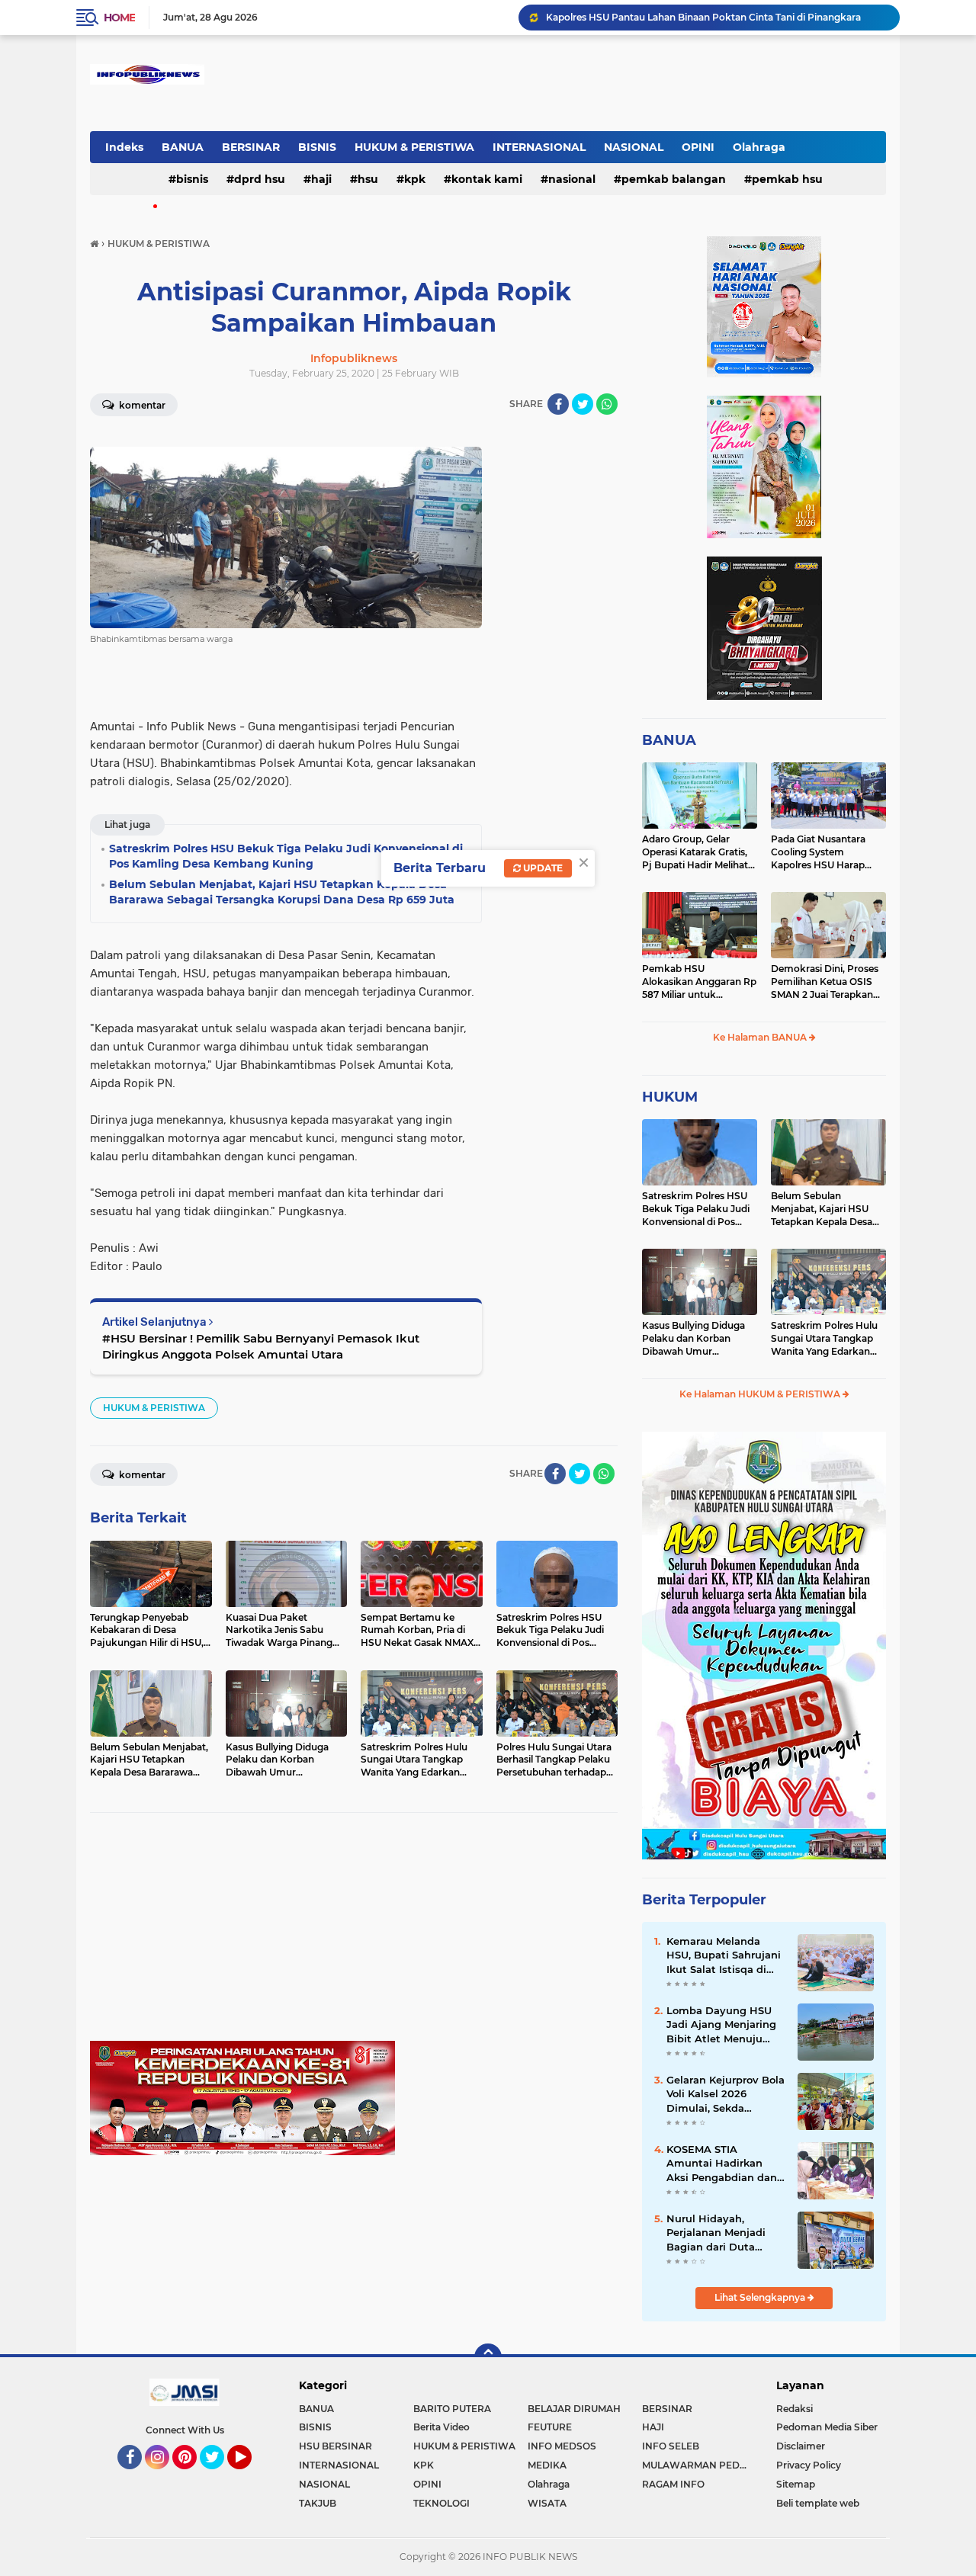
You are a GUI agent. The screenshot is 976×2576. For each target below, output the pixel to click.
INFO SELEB (671, 2446)
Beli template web (818, 2503)
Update (542, 868)
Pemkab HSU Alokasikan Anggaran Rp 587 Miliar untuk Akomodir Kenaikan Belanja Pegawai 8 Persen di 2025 (699, 982)
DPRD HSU (260, 179)
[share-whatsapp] (607, 404)
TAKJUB (318, 2503)
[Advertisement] (354, 1934)
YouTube (250, 2476)
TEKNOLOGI (441, 2503)
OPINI (698, 147)
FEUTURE (550, 2427)
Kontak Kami (487, 179)
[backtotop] (488, 2357)
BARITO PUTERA (452, 2409)
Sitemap (796, 2484)
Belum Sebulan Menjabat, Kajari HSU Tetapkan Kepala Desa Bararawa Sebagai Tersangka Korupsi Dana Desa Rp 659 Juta (827, 1209)
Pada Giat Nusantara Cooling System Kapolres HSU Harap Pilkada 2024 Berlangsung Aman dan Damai (825, 852)
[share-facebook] (558, 404)
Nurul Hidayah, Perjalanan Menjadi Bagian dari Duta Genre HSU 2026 (716, 2233)
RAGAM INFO (673, 2484)
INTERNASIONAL (539, 147)
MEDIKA (547, 2465)
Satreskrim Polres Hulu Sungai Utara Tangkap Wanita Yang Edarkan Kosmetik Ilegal (824, 1339)
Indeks (124, 147)
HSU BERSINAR (335, 2446)
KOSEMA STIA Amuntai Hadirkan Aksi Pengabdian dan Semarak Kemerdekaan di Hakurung (722, 2164)
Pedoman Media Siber (827, 2427)
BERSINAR (251, 147)
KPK (415, 179)
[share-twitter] (583, 404)
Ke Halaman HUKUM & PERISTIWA (761, 1394)
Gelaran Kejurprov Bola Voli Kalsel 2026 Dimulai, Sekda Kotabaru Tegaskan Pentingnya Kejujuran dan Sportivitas (726, 2094)
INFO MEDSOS (562, 2446)
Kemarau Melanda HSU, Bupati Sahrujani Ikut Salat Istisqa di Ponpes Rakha (724, 1955)
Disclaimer (801, 2446)
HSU (368, 179)
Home (119, 18)
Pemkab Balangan (674, 179)
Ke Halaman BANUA (761, 1037)
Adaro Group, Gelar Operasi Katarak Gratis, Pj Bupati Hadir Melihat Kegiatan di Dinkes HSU (697, 852)
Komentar (141, 405)
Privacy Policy (809, 2465)
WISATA (547, 2503)
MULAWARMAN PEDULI (698, 2465)
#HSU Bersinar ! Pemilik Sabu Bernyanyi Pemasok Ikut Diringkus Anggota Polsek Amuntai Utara (261, 1346)
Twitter (219, 2476)
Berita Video (441, 2427)
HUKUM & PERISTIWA (414, 147)
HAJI (321, 179)
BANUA (183, 147)
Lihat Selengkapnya (761, 2297)
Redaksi (795, 2409)
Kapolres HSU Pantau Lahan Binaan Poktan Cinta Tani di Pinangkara (703, 17)
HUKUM (670, 1097)
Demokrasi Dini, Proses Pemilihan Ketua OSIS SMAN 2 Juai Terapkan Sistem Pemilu (825, 982)
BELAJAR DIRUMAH (574, 2409)
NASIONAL (634, 147)
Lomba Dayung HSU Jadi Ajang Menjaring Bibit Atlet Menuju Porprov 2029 (721, 2025)
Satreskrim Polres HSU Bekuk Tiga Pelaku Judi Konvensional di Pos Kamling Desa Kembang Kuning (698, 1209)
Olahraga (759, 147)
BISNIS (317, 147)
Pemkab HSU (787, 179)
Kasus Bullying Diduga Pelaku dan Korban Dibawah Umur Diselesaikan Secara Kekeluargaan (693, 1339)
